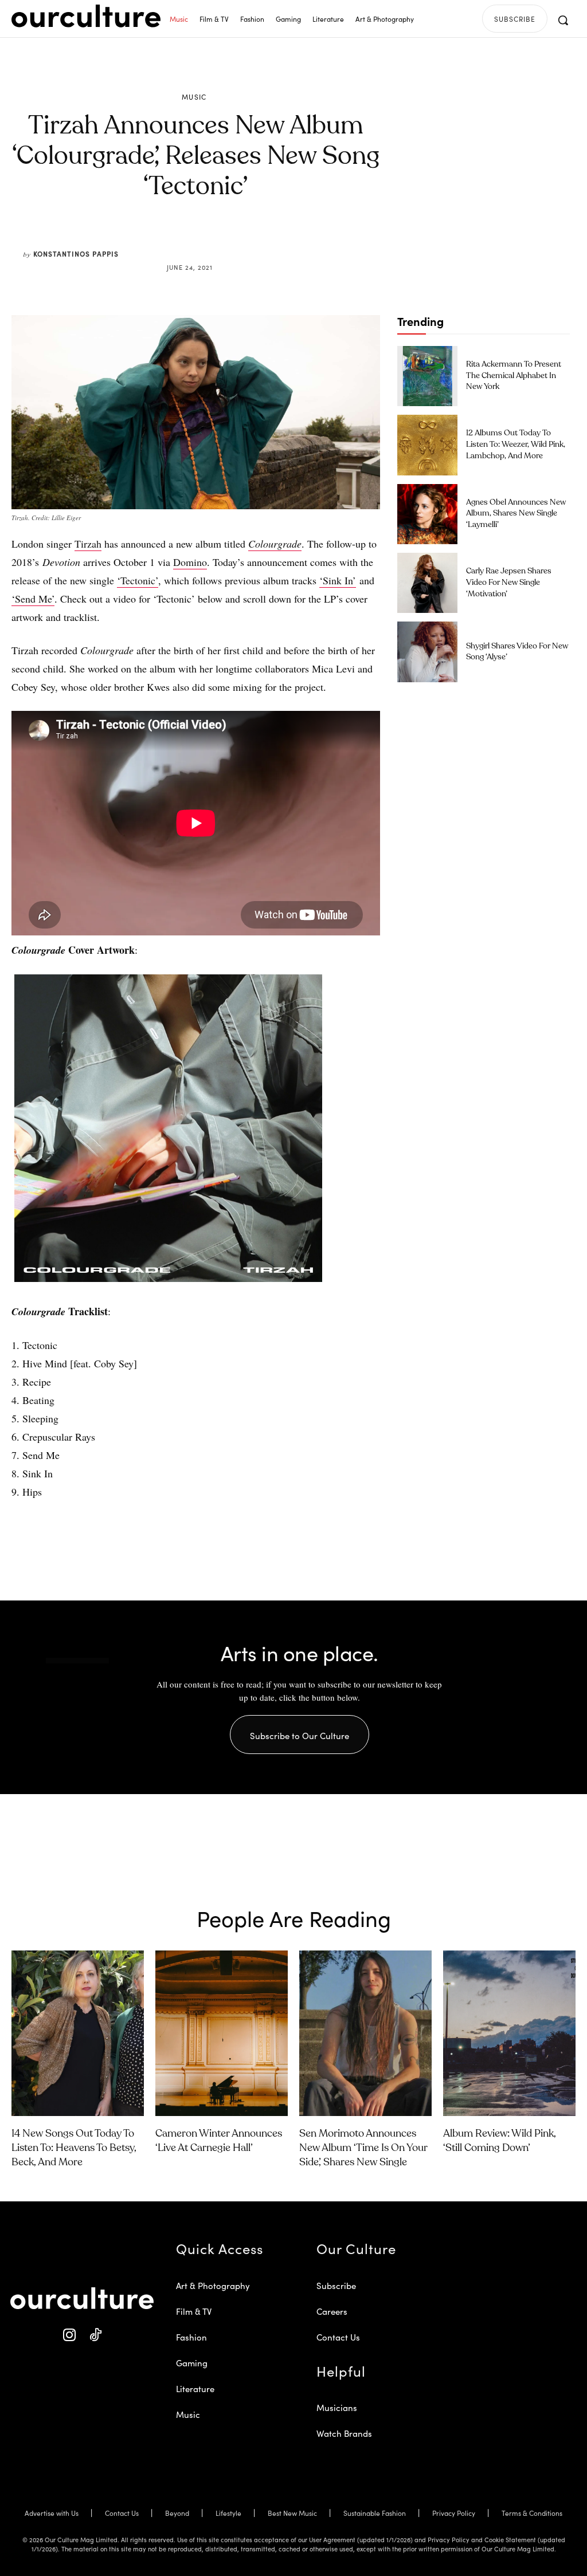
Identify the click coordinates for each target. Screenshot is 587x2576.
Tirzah (88, 544)
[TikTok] (95, 2335)
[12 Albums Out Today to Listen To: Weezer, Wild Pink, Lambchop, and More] (427, 445)
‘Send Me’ (33, 599)
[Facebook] (177, 240)
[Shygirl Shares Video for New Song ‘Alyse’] (427, 652)
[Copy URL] (256, 240)
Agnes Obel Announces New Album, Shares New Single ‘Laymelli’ (516, 514)
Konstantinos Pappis (76, 253)
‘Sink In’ (338, 580)
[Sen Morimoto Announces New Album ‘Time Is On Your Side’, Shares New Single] (365, 2033)
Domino (190, 562)
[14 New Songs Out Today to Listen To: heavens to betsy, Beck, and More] (78, 2033)
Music (194, 97)
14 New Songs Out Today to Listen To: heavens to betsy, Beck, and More (74, 2148)
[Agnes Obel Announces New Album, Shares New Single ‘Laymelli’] (427, 514)
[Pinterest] (203, 240)
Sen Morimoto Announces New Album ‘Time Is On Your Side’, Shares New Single (363, 2148)
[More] (283, 240)
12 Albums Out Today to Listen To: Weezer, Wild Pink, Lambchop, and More (516, 444)
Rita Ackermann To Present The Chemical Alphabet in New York (514, 375)
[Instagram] (69, 2335)
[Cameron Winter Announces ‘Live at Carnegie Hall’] (222, 2033)
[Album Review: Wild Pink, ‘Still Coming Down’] (509, 2033)
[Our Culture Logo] (86, 16)
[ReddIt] (229, 240)
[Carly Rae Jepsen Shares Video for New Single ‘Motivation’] (427, 583)
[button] (563, 20)
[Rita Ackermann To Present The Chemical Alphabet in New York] (427, 376)
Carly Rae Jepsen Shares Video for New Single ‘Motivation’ (509, 582)
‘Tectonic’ (138, 580)
